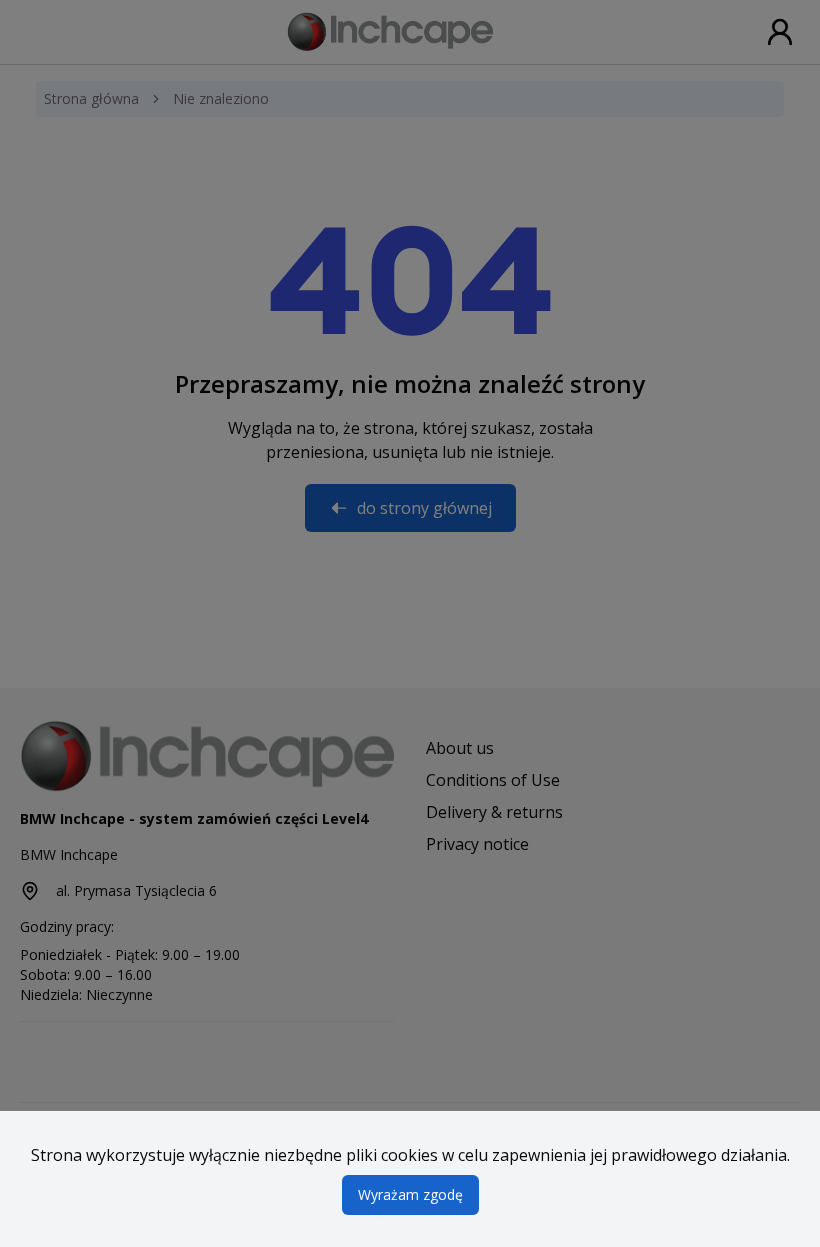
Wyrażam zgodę (410, 1194)
